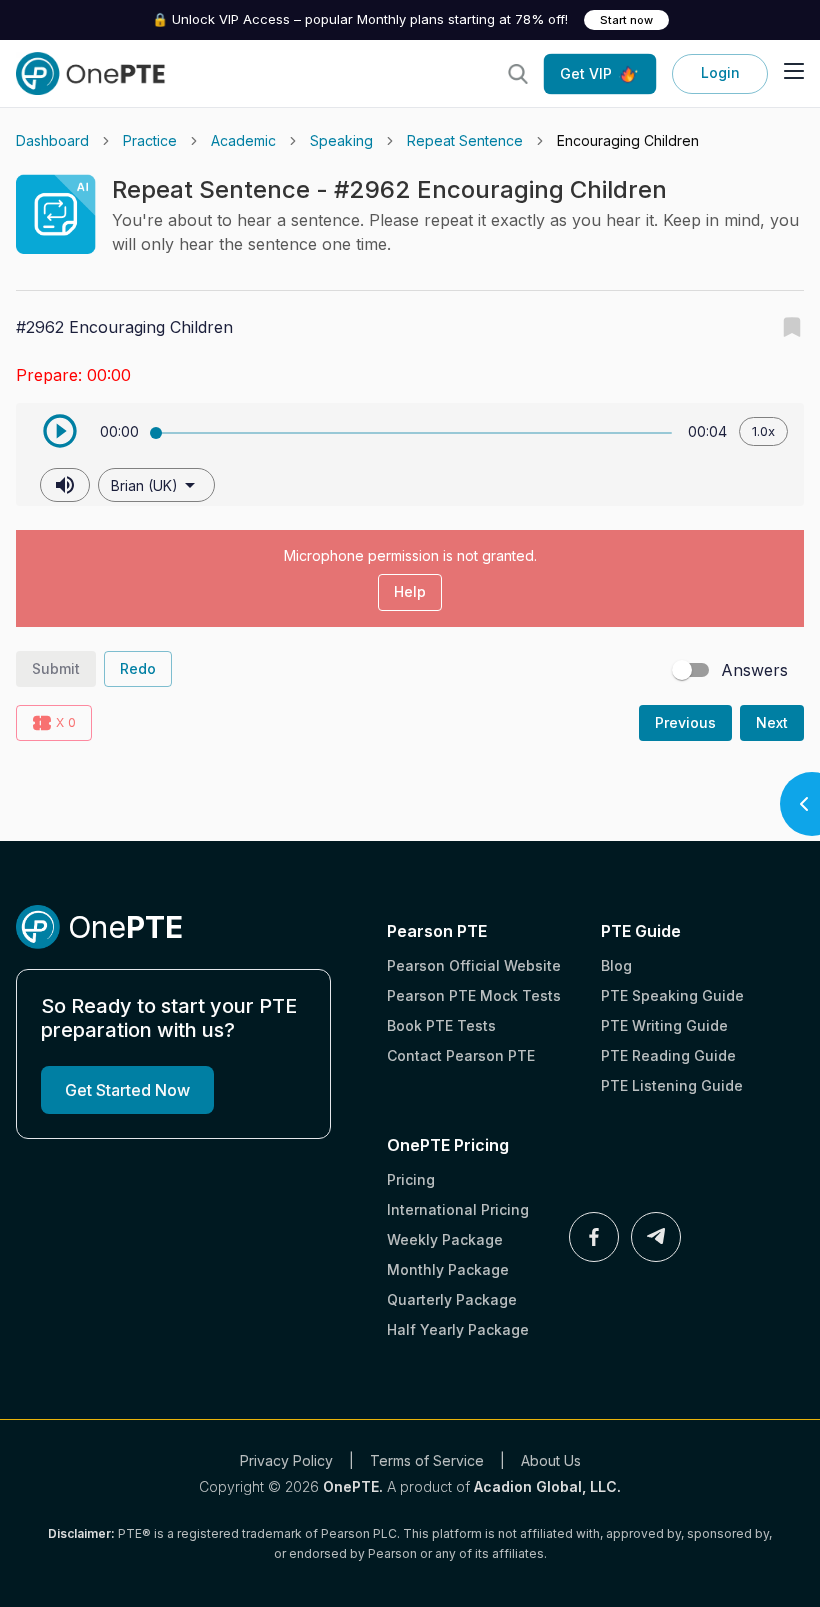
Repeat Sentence (465, 140)
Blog (616, 965)
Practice (150, 140)
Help (410, 591)
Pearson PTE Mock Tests (474, 995)
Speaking (341, 140)
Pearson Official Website (474, 965)
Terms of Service (427, 1460)
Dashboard (52, 140)
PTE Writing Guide (664, 1025)
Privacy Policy (286, 1460)
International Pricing (458, 1209)
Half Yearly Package (458, 1329)
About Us (551, 1460)
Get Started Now (127, 1090)
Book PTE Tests (441, 1025)
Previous (685, 722)
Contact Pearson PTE (461, 1055)
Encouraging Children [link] (628, 140)
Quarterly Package (452, 1299)
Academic (243, 140)
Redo (138, 668)
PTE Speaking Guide (672, 995)
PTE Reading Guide (668, 1055)
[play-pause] (60, 431)
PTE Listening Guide (672, 1085)
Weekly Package (445, 1239)
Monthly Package (448, 1269)
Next (772, 722)
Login (720, 72)
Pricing (411, 1179)
